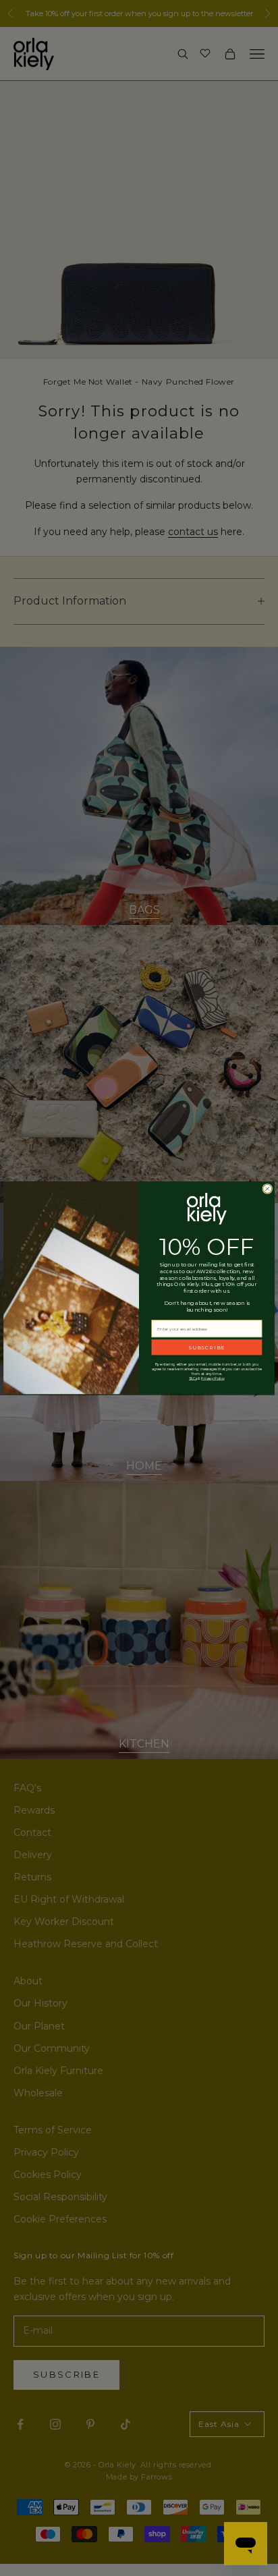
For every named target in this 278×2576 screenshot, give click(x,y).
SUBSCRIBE (206, 1347)
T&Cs (193, 1379)
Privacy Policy (213, 1379)
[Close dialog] (268, 1189)
